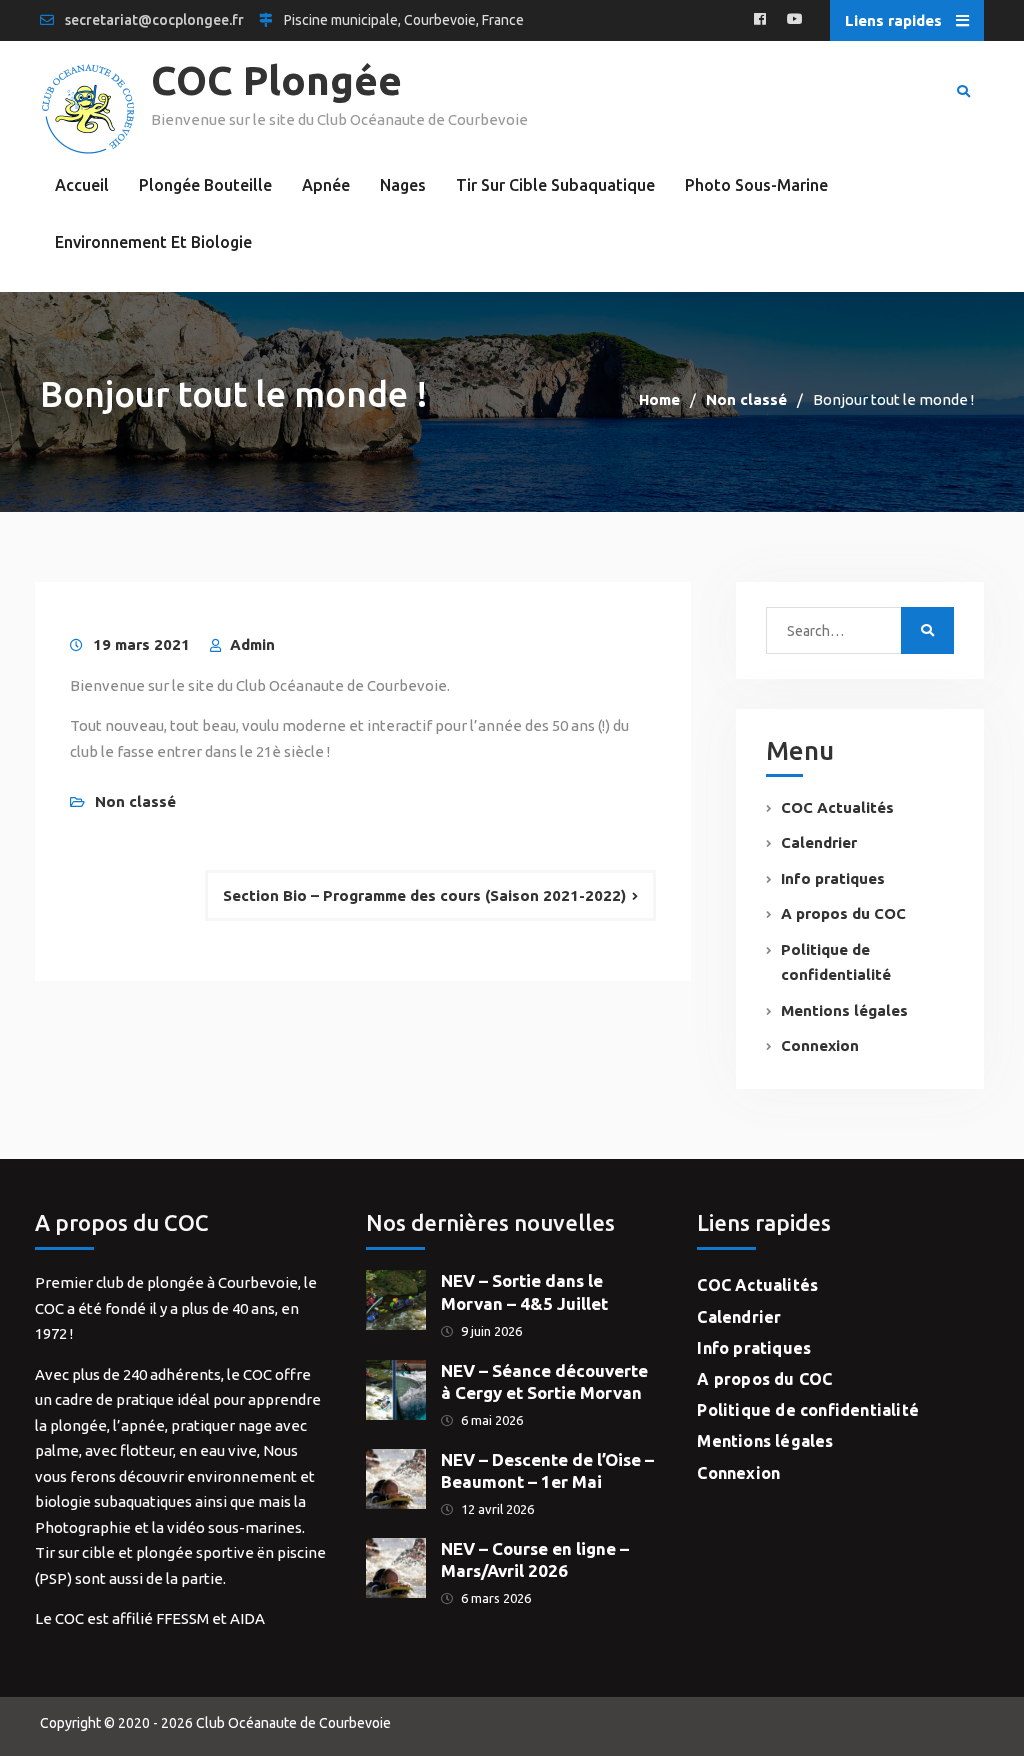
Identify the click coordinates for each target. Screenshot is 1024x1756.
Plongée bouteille (205, 185)
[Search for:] (847, 630)
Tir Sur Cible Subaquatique (555, 185)
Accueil (82, 185)
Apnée (326, 185)
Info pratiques (833, 878)
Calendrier (819, 842)
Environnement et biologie (153, 242)
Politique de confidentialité (808, 1410)
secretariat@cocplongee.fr (154, 20)
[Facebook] (760, 20)
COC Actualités (837, 807)
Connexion (820, 1045)
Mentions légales (844, 1010)
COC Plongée (276, 80)
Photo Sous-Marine (756, 185)
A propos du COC (843, 913)
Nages (403, 185)
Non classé (135, 801)
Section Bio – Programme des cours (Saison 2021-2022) (424, 895)
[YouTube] (795, 20)
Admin (252, 644)
